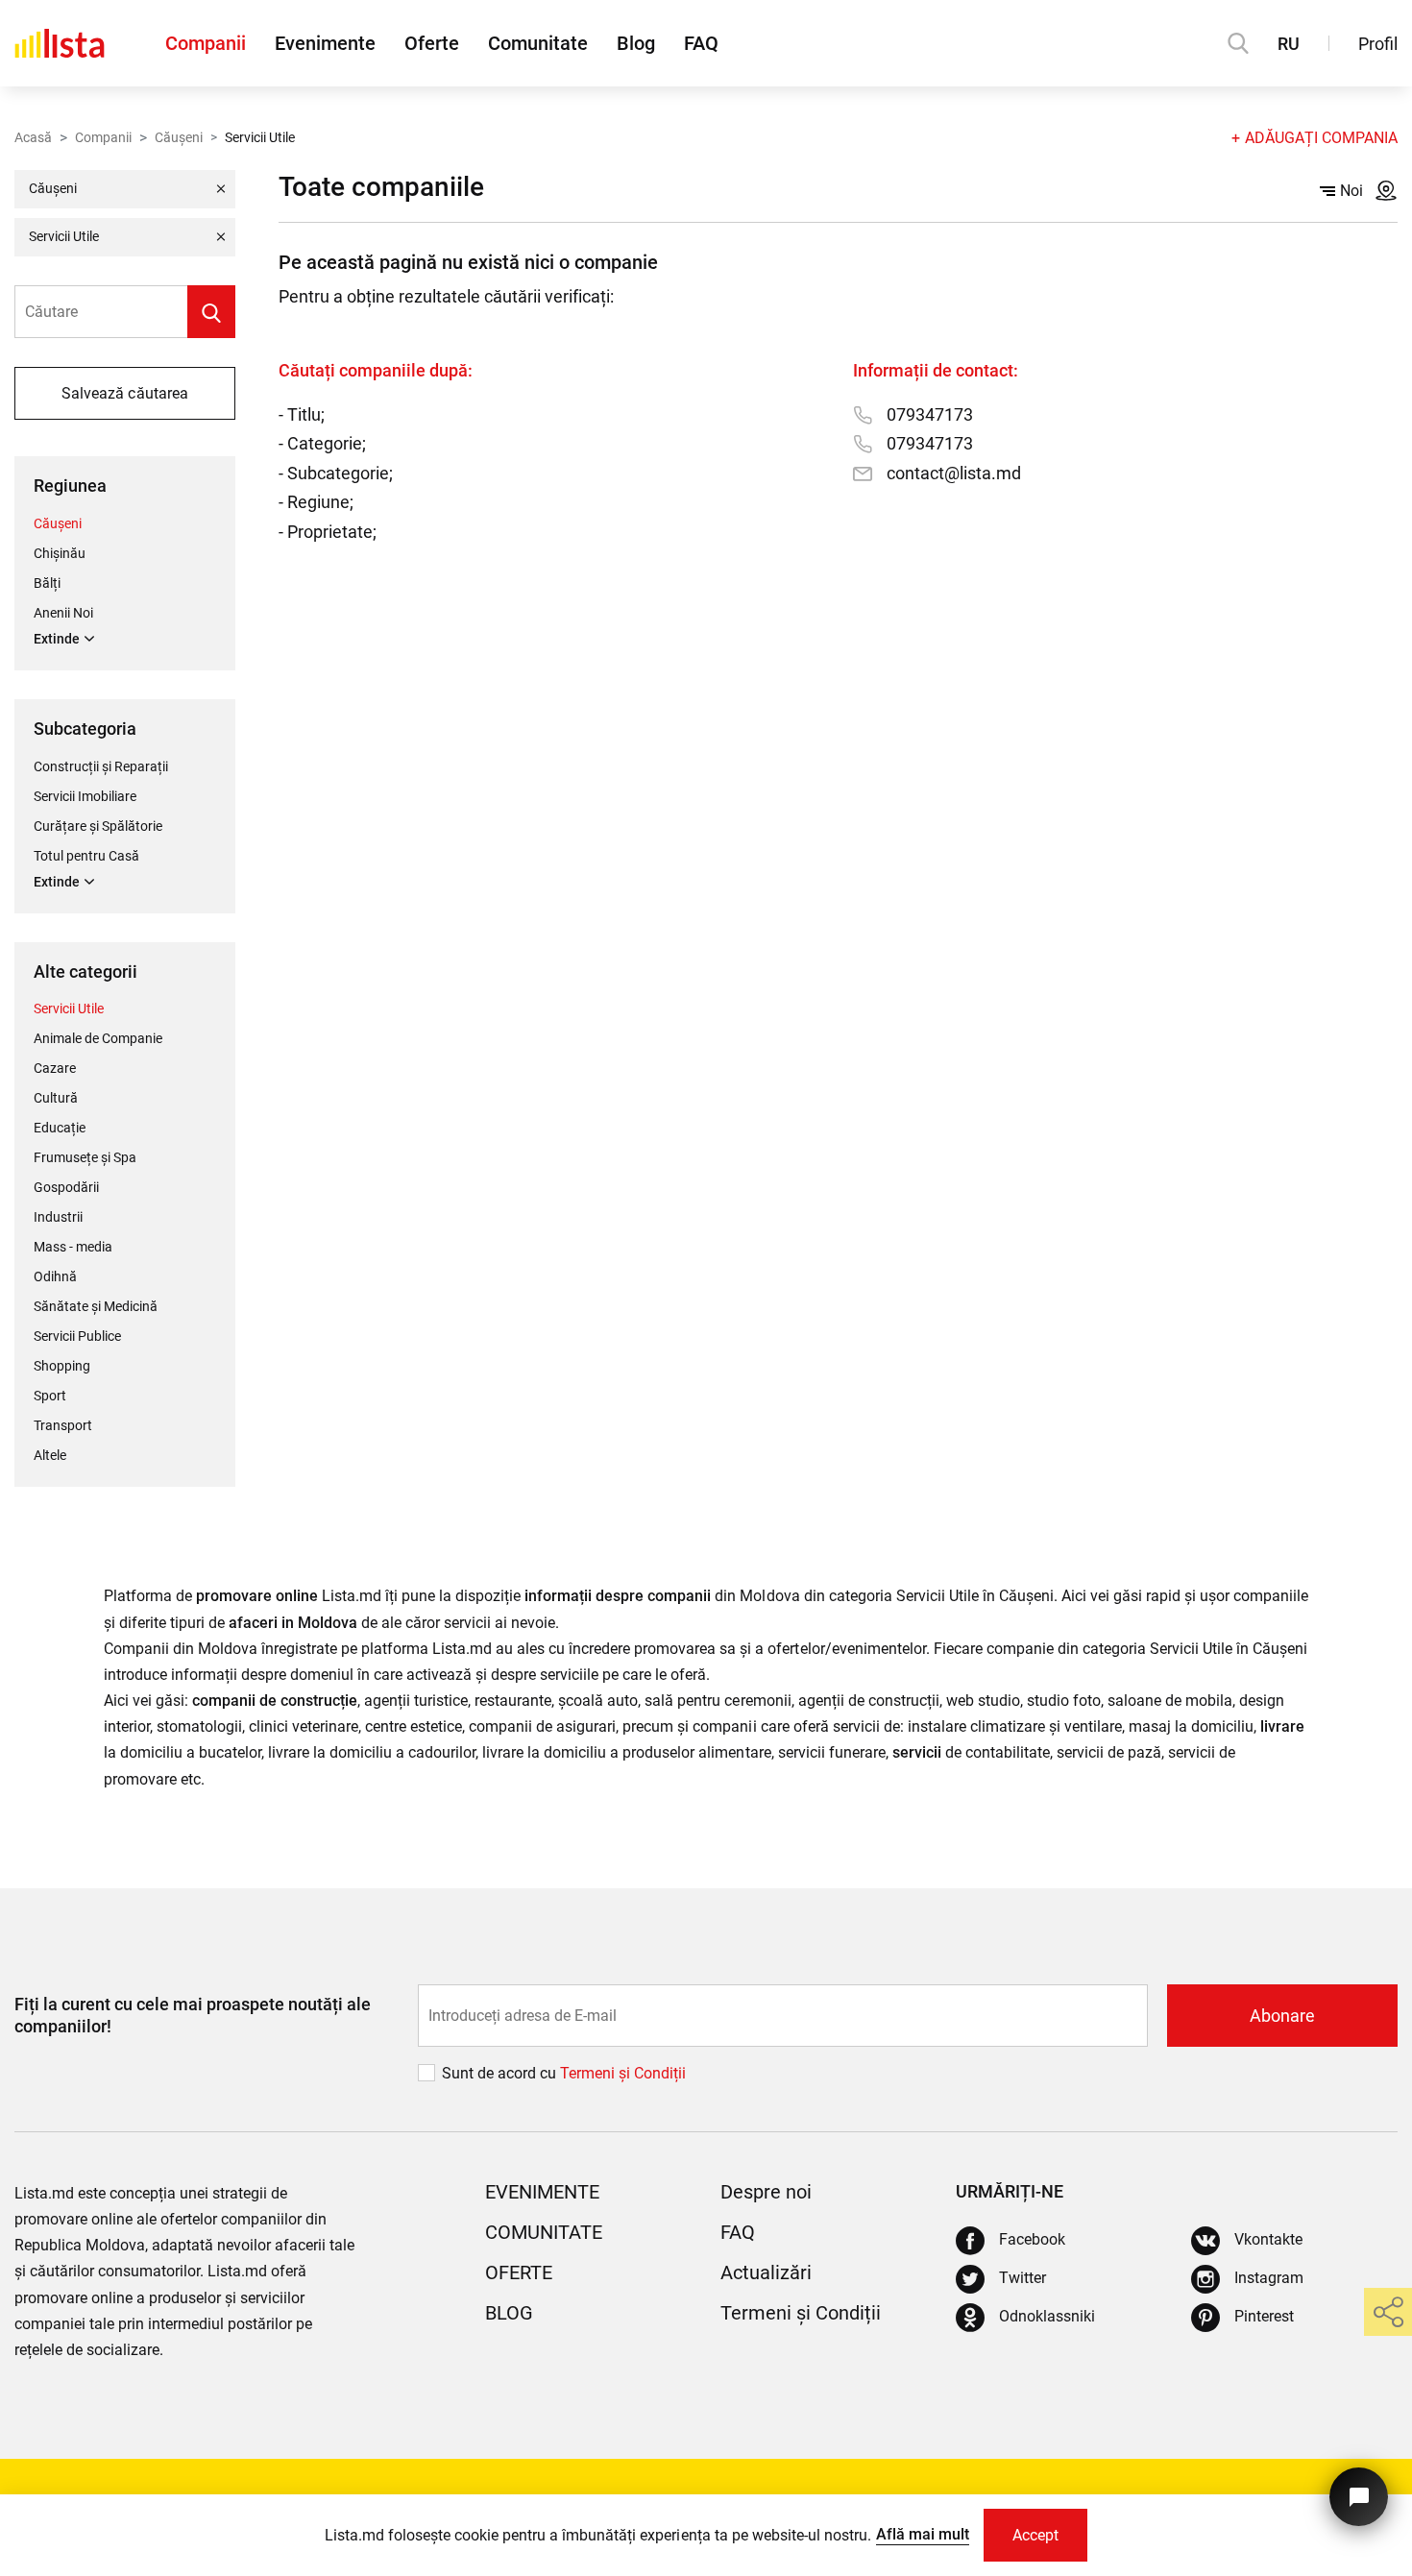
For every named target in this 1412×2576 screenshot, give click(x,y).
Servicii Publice (77, 1336)
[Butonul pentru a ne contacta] (1359, 2497)
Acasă (33, 137)
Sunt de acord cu (501, 2073)
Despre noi (766, 2192)
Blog (636, 43)
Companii (206, 43)
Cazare (55, 1068)
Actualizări (766, 2272)
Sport (50, 1396)
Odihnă (55, 1276)
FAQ (701, 43)
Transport (63, 1425)
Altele (50, 1455)
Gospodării (66, 1187)
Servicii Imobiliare (85, 796)
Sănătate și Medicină (96, 1306)
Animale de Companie (98, 1038)
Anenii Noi (63, 613)
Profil (1378, 44)
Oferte (432, 43)
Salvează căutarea (124, 393)
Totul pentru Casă (86, 856)
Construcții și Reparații (101, 766)
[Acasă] (60, 43)
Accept (1035, 2535)
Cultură (56, 1098)
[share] (1388, 2312)
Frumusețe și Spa (85, 1157)
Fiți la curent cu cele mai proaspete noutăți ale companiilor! (193, 2015)
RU (1289, 44)
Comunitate (538, 43)
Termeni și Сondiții (623, 2073)
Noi (1351, 191)
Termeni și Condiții (801, 2313)
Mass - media (73, 1247)
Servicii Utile (69, 1009)
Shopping (62, 1366)
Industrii (58, 1217)
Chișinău (60, 553)
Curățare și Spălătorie (98, 826)
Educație (60, 1128)
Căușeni (179, 137)
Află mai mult (923, 2534)
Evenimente (325, 43)
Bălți (47, 583)
